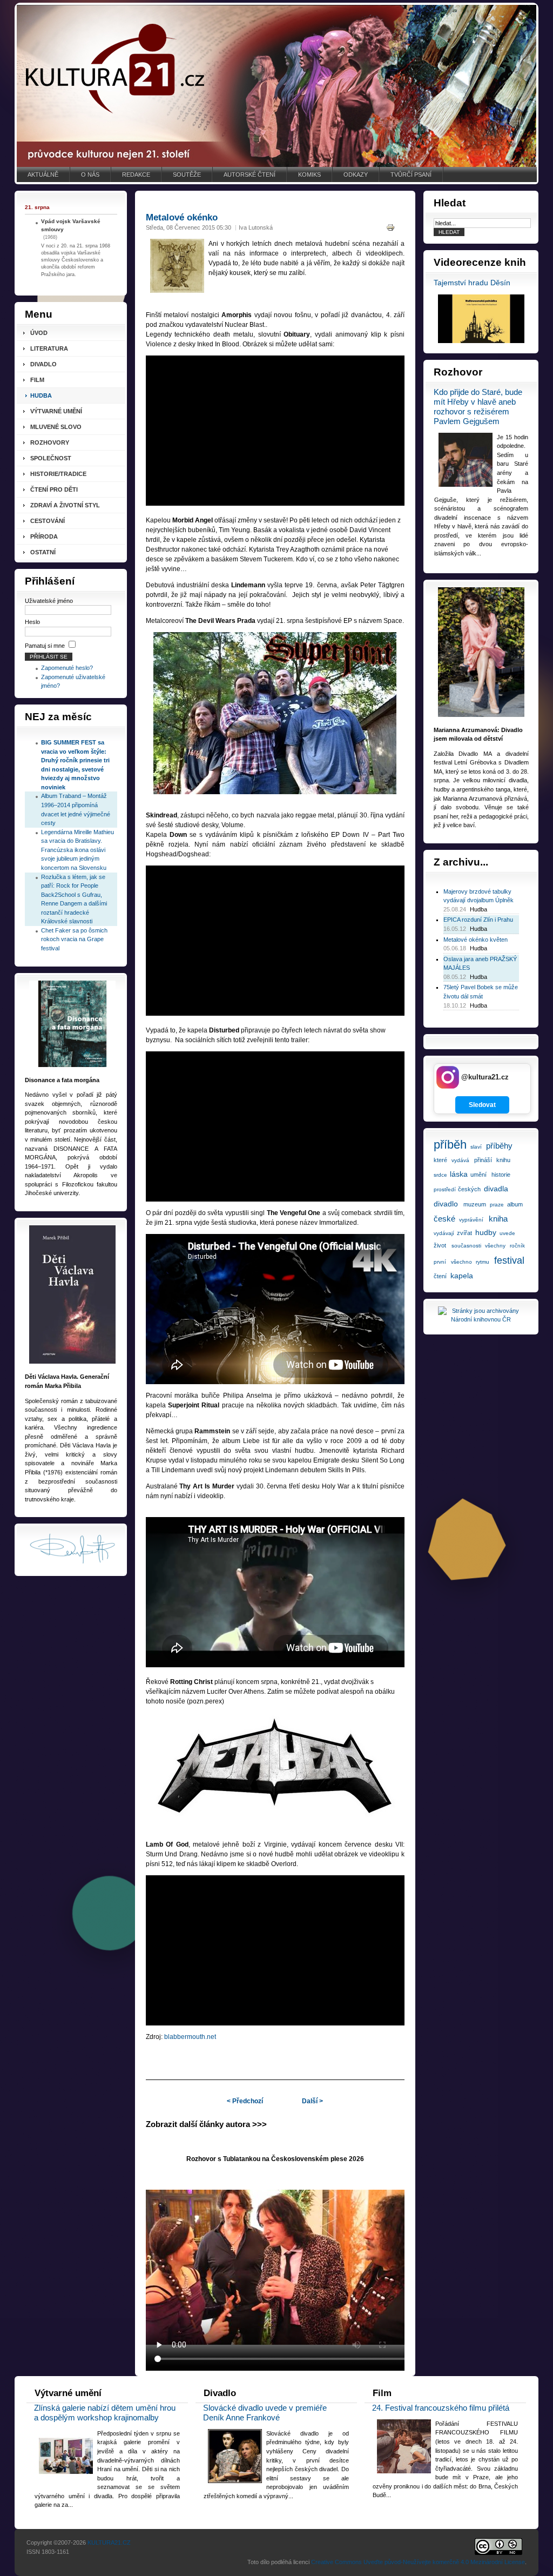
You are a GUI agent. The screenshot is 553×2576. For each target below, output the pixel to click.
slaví (476, 1147)
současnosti (466, 1246)
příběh (450, 1145)
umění (478, 1175)
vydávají (444, 1233)
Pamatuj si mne (45, 646)
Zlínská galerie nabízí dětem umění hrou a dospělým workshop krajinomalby (105, 2413)
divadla (496, 1189)
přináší (483, 1160)
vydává (460, 1160)
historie (501, 1175)
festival (509, 1260)
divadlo (446, 1204)
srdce (440, 1175)
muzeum (475, 1204)
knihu (503, 1160)
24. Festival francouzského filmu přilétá (441, 2408)
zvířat (464, 1233)
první (440, 1262)
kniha (498, 1219)
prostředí (445, 1189)
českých (469, 1189)
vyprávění (471, 1220)
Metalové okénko (182, 217)
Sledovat (482, 1105)
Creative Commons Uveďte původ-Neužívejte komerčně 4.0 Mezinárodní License (418, 2562)
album (515, 1204)
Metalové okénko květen (476, 940)
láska (459, 1174)
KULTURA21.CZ (109, 2543)
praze (497, 1205)
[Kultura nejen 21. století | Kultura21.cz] (276, 86)
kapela (462, 1276)
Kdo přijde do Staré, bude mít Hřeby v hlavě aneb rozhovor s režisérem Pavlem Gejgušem (478, 407)
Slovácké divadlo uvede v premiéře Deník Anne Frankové (265, 2413)
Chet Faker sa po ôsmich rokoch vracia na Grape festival (74, 939)
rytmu (483, 1262)
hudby (486, 1232)
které (440, 1160)
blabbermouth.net (190, 2037)
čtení (440, 1276)
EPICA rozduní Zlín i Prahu (478, 920)
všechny (495, 1246)
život (440, 1245)
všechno (461, 1262)
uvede (507, 1233)
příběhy (499, 1146)
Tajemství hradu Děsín (472, 283)
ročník (517, 1246)
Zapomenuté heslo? (67, 668)
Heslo (32, 622)
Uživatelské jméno (49, 601)
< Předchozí (245, 2101)
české (444, 1219)
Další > (312, 2101)
